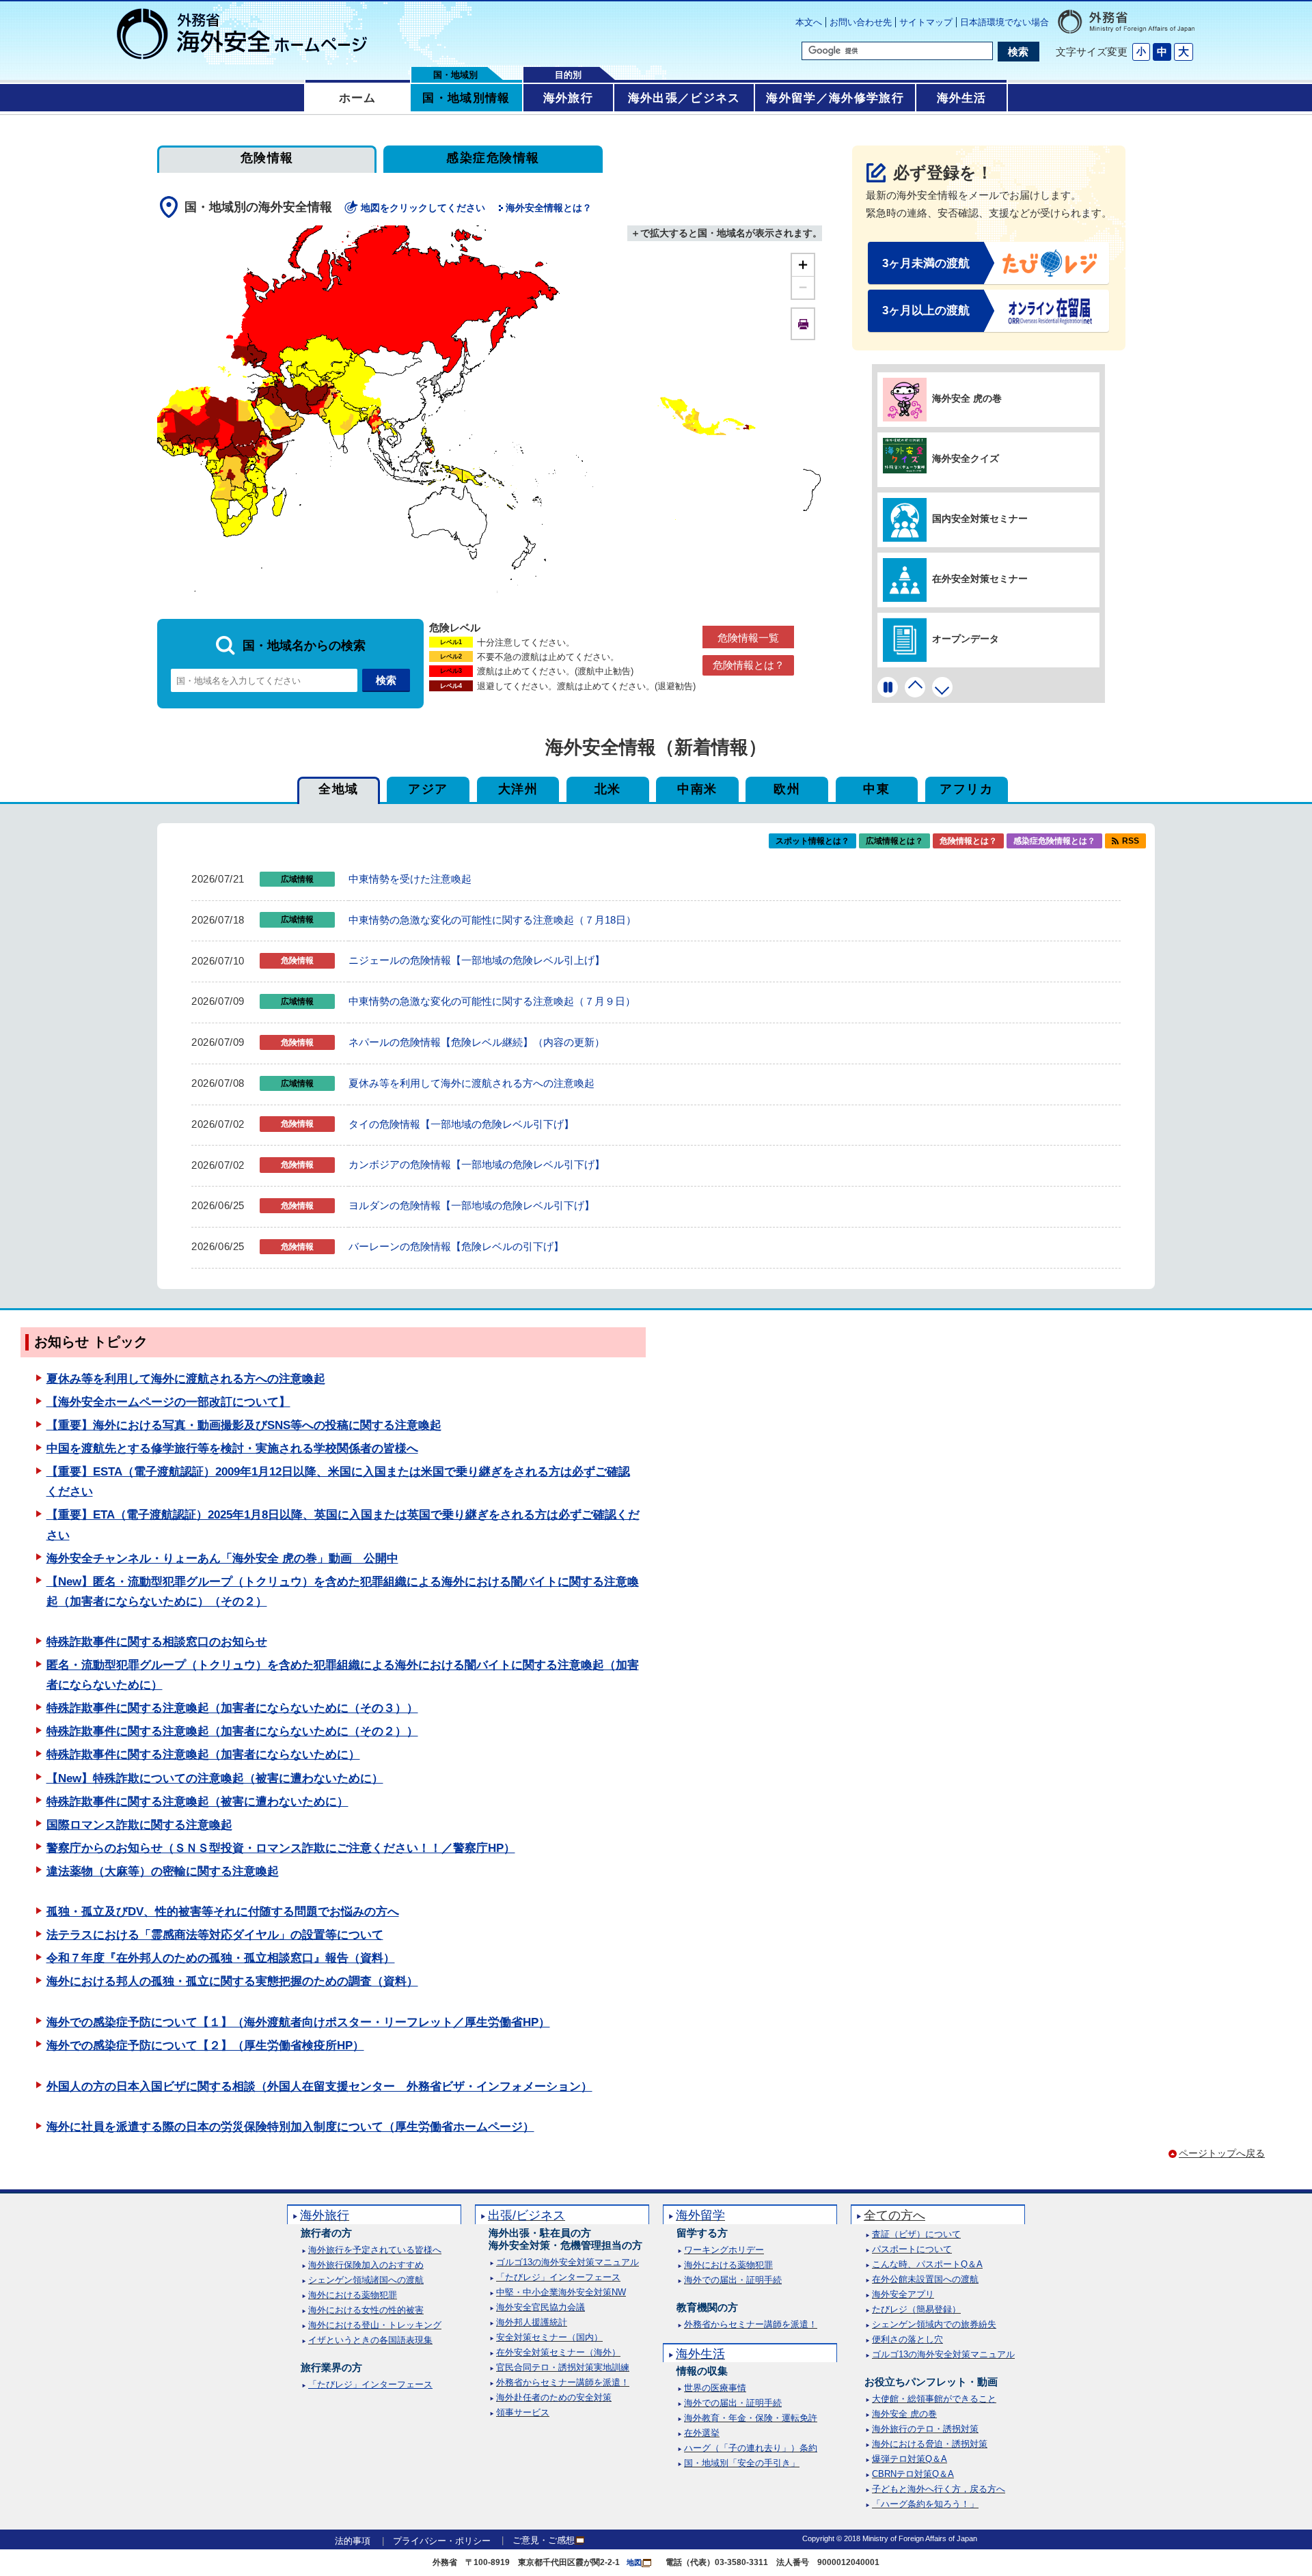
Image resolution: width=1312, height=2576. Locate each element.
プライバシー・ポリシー (442, 2541)
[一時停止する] (888, 687)
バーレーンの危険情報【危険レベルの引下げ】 (456, 1246)
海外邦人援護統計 (532, 2322)
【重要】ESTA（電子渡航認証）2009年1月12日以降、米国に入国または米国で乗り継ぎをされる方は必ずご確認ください (338, 1482)
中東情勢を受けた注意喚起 (410, 879)
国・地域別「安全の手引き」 (742, 2463)
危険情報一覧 (748, 638)
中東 (876, 789)
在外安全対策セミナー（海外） (558, 2352)
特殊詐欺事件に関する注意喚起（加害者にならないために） (203, 1755)
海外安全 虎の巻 (904, 2414)
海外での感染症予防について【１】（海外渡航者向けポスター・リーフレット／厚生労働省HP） (298, 2022)
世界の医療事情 (715, 2388)
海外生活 (962, 98)
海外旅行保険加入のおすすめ (366, 2265)
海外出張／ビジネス (684, 98)
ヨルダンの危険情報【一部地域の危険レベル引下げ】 (471, 1205)
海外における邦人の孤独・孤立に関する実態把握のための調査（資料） (232, 1981)
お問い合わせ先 (861, 22)
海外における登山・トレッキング (375, 2325)
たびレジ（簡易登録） (916, 2309)
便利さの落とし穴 (907, 2339)
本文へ (809, 22)
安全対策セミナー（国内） (549, 2337)
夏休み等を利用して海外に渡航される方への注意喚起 (471, 1083)
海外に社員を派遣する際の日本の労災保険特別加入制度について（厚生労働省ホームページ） (290, 2127)
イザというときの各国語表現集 (370, 2340)
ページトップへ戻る (1222, 2153)
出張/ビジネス (527, 2215)
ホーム (358, 98)
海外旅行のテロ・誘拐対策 (925, 2429)
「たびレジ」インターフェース (370, 2384)
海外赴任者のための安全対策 (554, 2397)
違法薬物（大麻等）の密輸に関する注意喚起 (163, 1871)
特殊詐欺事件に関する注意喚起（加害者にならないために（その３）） (232, 1708)
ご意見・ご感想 (544, 2540)
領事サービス (523, 2412)
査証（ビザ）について (916, 2234)
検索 (1018, 52)
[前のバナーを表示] (915, 687)
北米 (608, 789)
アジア (428, 789)
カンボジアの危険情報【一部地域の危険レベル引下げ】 (477, 1164)
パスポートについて (912, 2249)
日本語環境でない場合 (1004, 22)
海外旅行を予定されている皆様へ (375, 2250)
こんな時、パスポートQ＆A (927, 2264)
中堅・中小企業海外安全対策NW (561, 2292)
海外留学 (700, 2215)
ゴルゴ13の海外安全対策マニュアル (568, 2262)
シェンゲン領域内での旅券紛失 (934, 2324)
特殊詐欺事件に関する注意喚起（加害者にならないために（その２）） (232, 1731)
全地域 (338, 789)
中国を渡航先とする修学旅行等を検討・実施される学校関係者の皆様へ (232, 1449)
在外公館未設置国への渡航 (925, 2279)
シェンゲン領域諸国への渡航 (366, 2280)
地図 (634, 2562)
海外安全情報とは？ (549, 208)
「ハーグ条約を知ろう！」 (925, 2504)
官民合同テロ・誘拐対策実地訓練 (563, 2367)
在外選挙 (702, 2433)
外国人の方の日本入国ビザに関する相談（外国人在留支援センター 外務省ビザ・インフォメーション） (319, 2087)
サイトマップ (926, 22)
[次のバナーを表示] (942, 687)
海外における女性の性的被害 (366, 2310)
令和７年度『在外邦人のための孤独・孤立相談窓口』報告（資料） (221, 1958)
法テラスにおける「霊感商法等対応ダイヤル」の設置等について (215, 1935)
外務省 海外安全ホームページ (243, 34)
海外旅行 (568, 98)
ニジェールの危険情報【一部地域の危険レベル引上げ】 (477, 960)
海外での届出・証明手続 (733, 2280)
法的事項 (353, 2541)
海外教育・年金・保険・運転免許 (751, 2418)
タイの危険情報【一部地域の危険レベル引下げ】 (461, 1124)
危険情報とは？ (749, 665)
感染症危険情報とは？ (1054, 841)
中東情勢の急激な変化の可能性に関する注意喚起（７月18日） (492, 920)
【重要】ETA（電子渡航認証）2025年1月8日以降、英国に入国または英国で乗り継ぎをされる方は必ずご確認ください (343, 1525)
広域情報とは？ (894, 841)
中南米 (697, 789)
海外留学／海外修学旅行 (835, 98)
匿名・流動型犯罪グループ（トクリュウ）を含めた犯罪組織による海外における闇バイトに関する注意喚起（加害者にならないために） (343, 1675)
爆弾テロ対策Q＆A (910, 2459)
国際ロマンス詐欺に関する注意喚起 (139, 1825)
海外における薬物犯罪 (353, 2295)
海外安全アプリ (903, 2294)
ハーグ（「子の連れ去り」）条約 (751, 2448)
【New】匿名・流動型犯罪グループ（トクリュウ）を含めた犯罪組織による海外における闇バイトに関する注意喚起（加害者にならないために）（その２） (343, 1592)
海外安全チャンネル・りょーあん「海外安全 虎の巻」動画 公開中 (222, 1559)
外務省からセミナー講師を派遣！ (563, 2382)
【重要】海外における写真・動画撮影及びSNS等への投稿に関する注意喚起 (244, 1425)
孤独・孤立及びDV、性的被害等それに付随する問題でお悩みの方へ (223, 1912)
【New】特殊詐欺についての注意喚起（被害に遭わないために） (215, 1778)
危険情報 (267, 158)
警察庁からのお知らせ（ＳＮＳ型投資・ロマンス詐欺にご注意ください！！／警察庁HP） (281, 1848)
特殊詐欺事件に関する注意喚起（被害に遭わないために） (197, 1802)
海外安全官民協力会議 (541, 2307)
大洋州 (518, 789)
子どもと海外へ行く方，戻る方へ (939, 2489)
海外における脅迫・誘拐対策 (930, 2444)
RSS (1131, 841)
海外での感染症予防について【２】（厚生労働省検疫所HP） (205, 2046)
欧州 (787, 789)
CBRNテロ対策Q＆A (913, 2474)
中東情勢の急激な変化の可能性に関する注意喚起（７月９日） (492, 1001)
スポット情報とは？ (812, 841)
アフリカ (966, 789)
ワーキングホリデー (724, 2250)
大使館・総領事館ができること (934, 2399)
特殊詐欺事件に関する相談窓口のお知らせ (157, 1642)
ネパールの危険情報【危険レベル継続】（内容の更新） (477, 1042)
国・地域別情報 (466, 98)
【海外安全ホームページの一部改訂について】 (168, 1402)
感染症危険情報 (493, 158)
